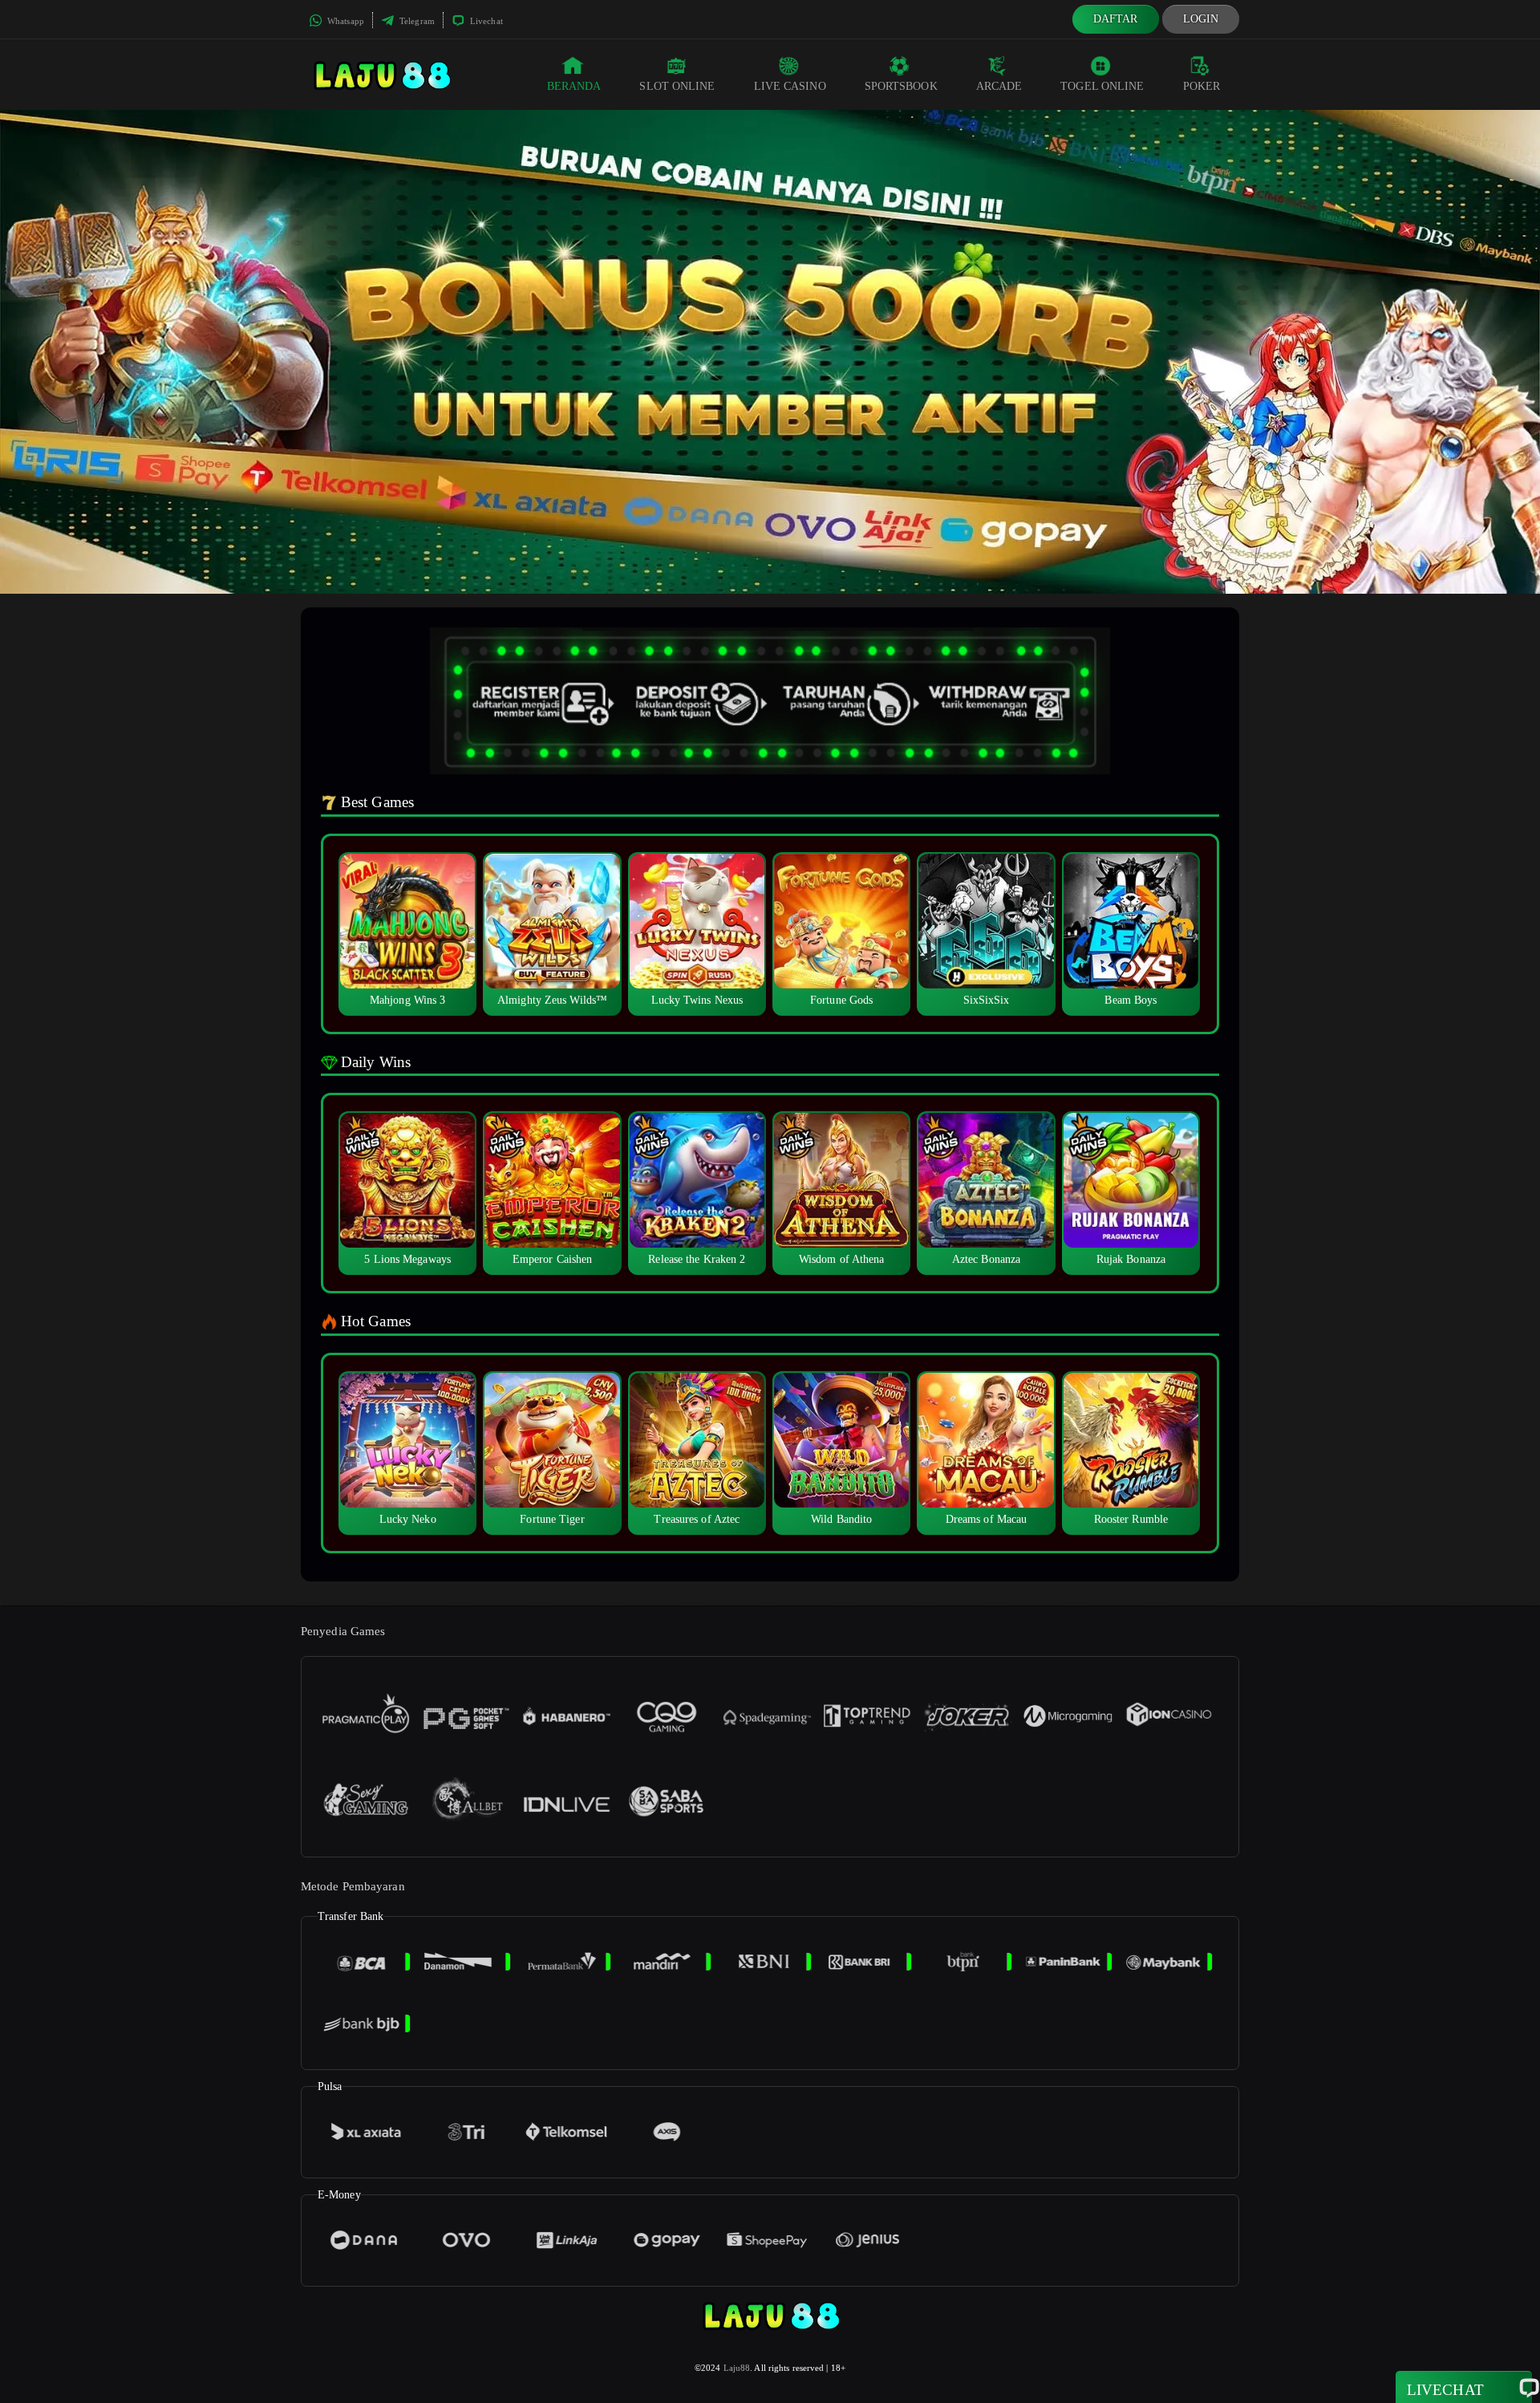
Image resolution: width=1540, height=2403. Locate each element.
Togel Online (1102, 86)
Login (1201, 19)
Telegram (416, 21)
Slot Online (677, 86)
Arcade (999, 86)
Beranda (574, 86)
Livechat (485, 21)
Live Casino (790, 86)
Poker (1202, 86)
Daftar (1116, 19)
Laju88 (737, 2368)
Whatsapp (344, 21)
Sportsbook (901, 86)
